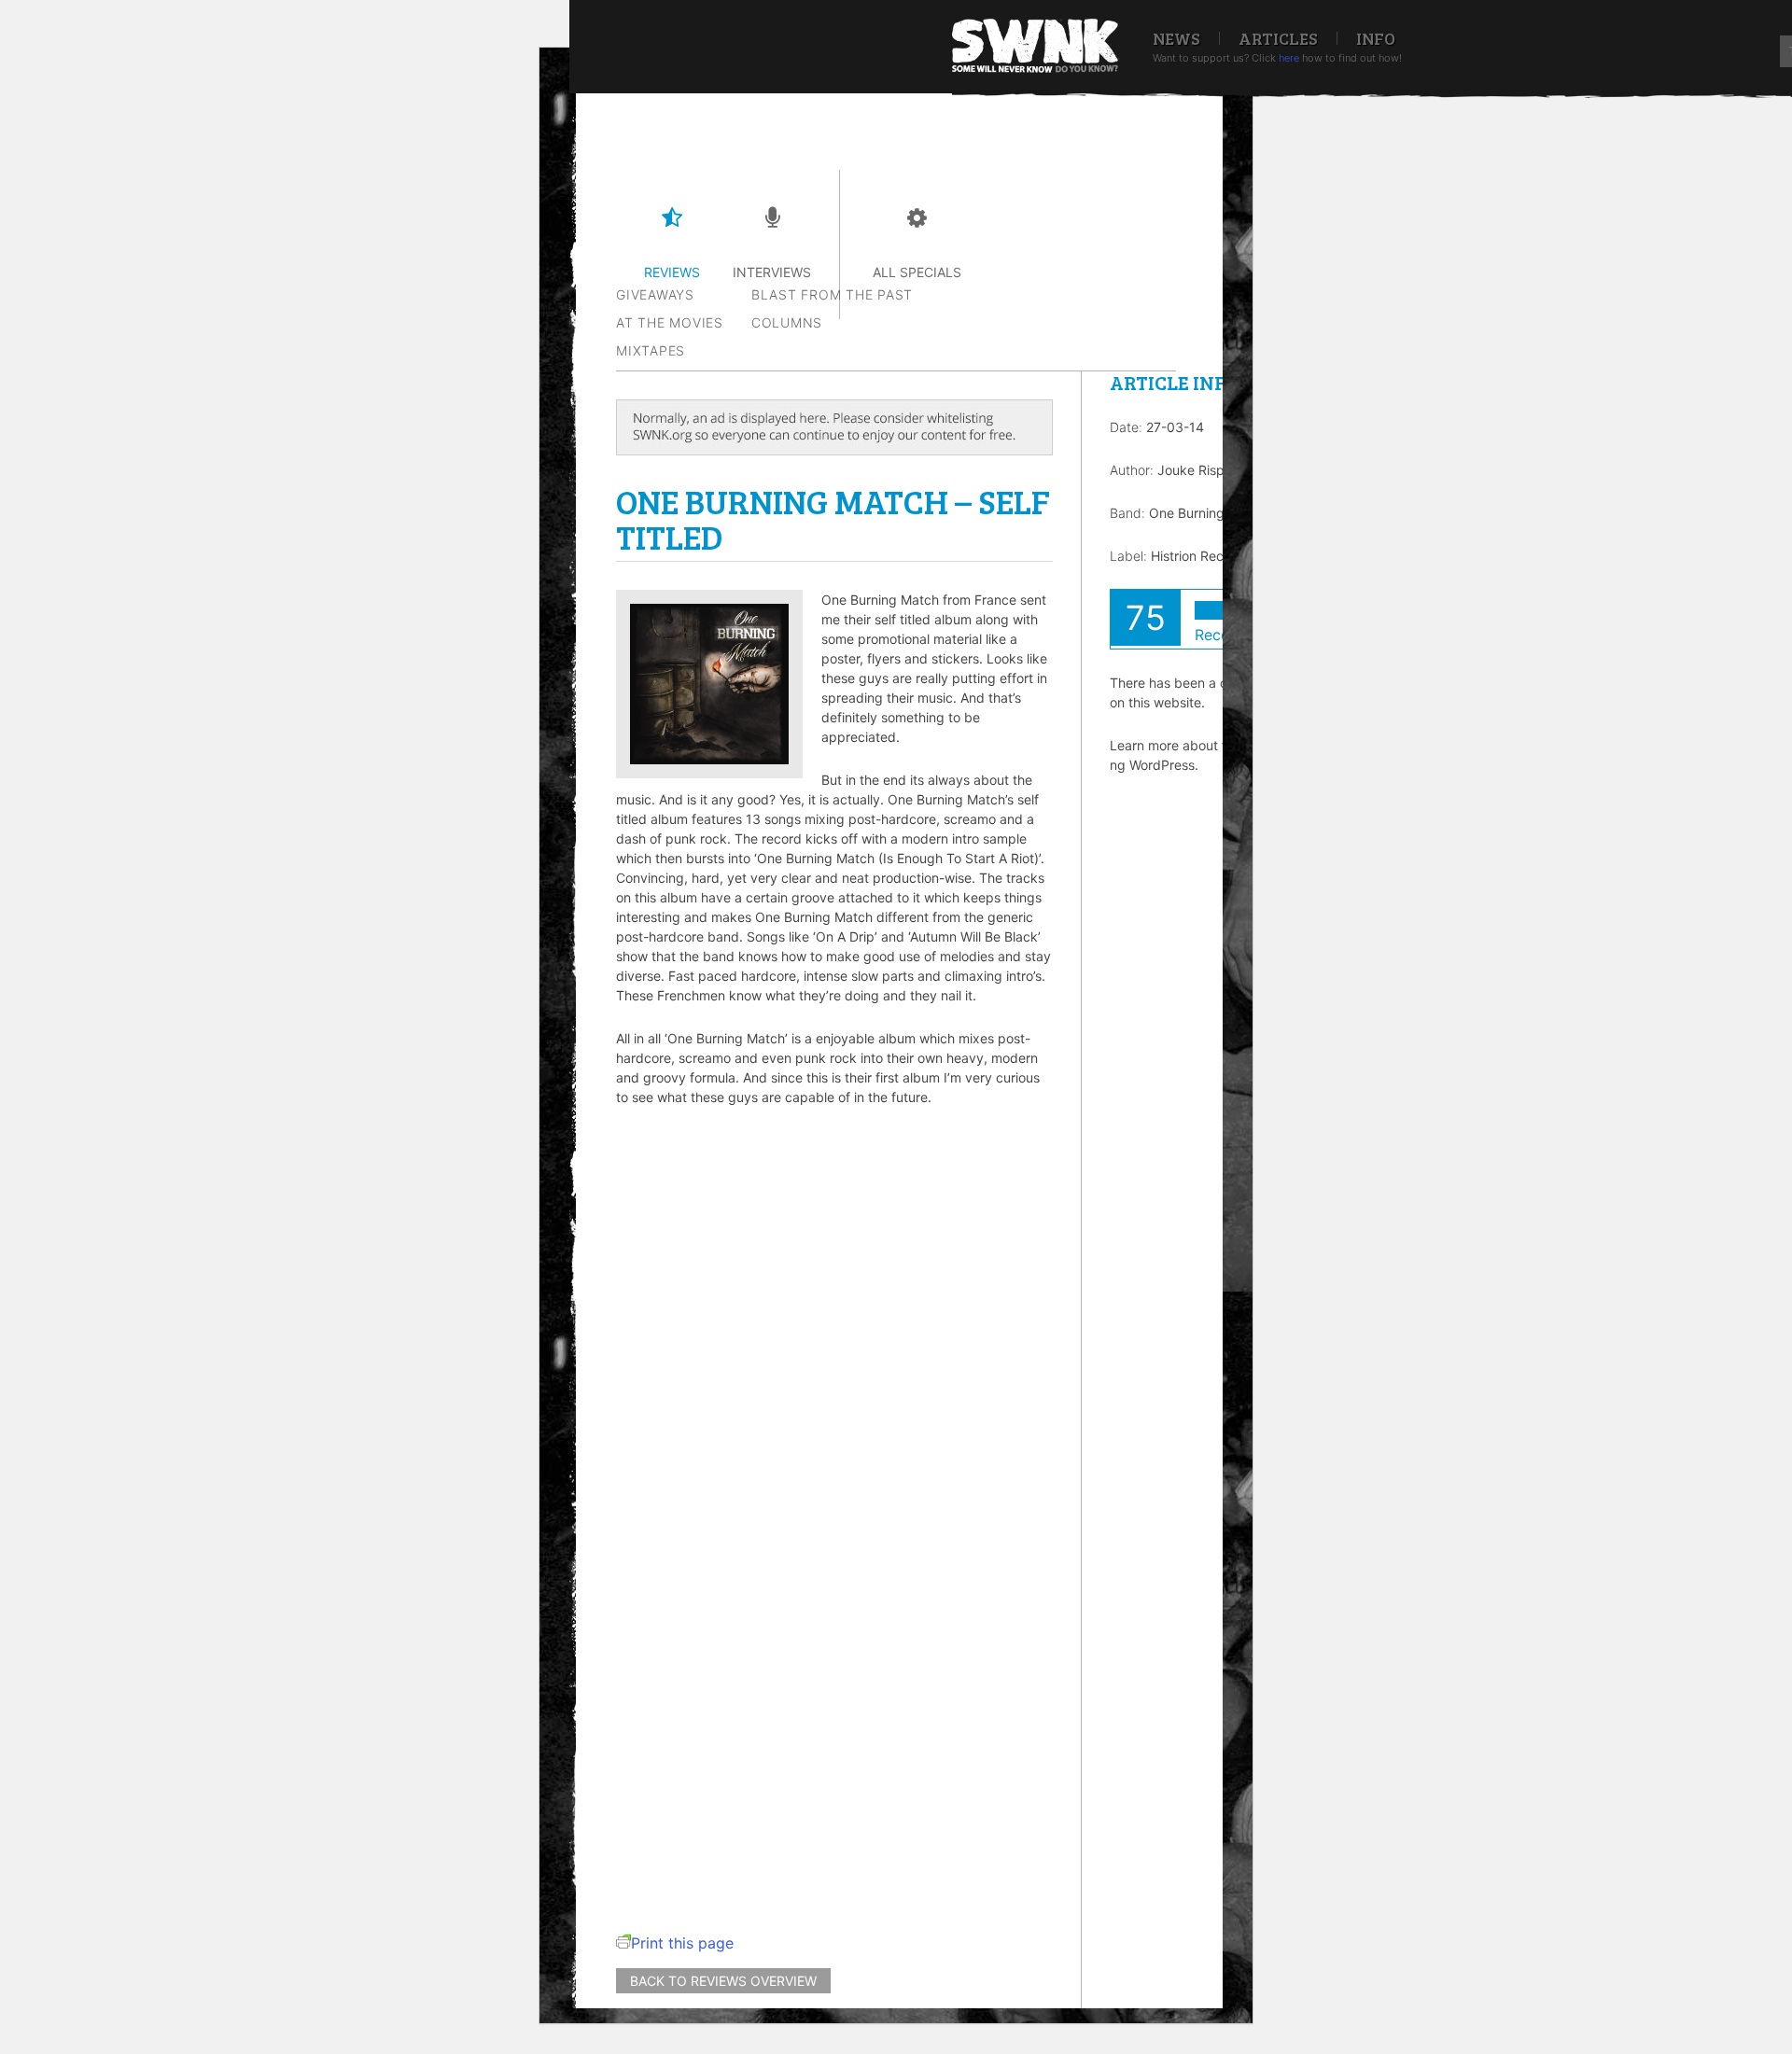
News (1176, 38)
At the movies (670, 322)
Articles (1278, 38)
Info (1376, 38)
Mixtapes (651, 350)
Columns (787, 322)
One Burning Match (1208, 513)
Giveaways (655, 294)
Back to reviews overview (723, 1981)
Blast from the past (832, 294)
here (1289, 58)
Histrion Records (1201, 556)
